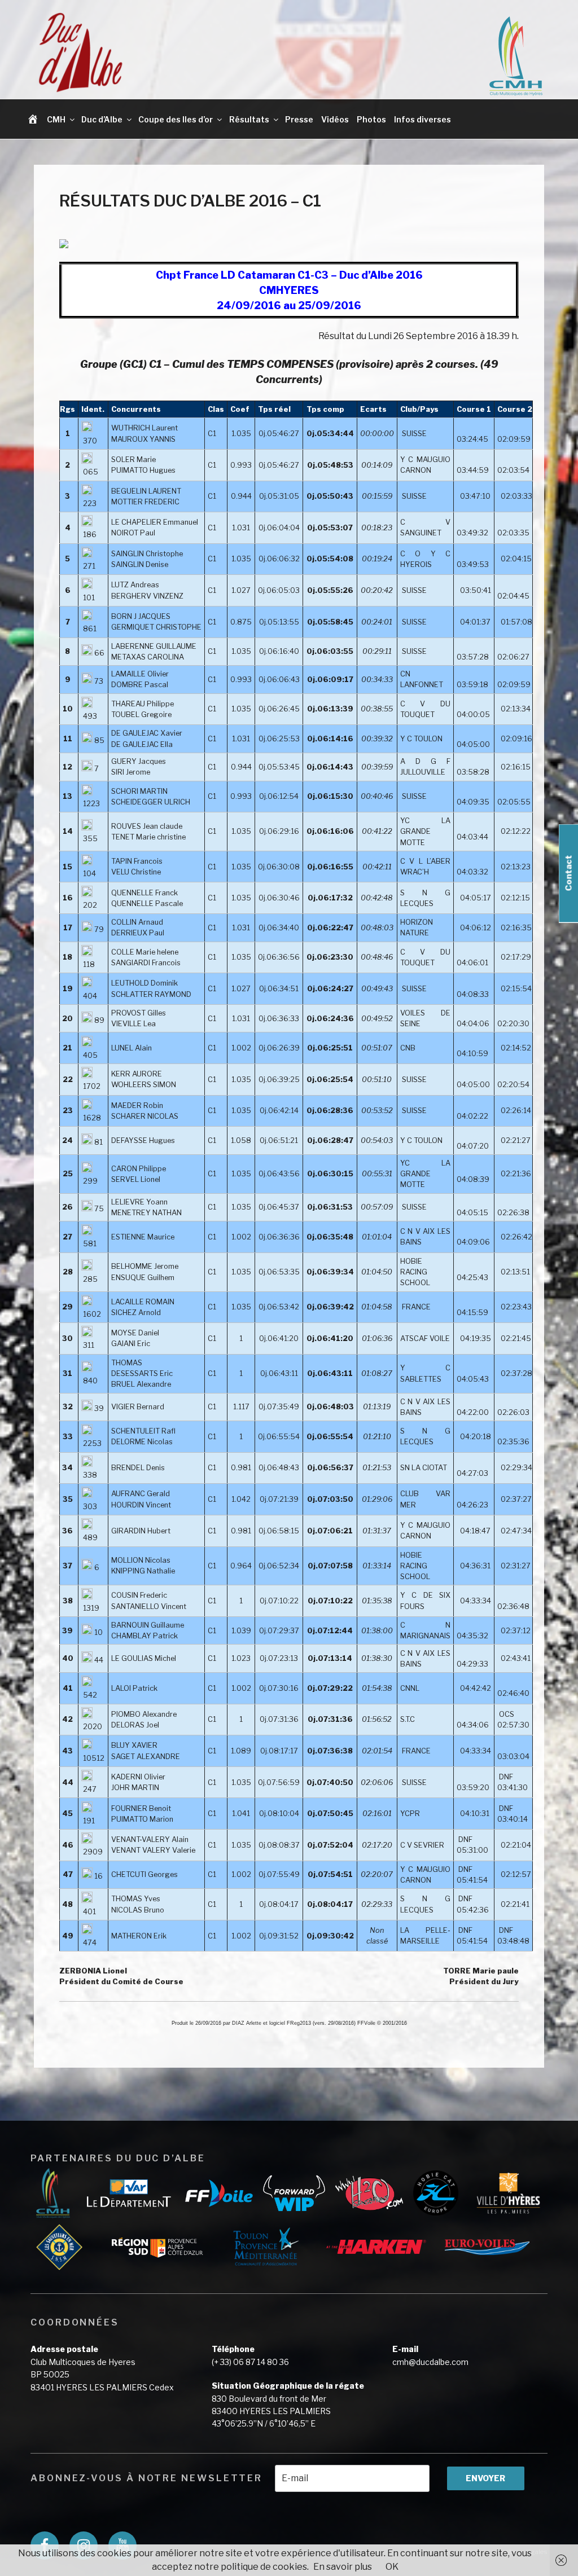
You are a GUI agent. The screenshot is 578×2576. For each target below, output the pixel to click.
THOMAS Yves (136, 1899)
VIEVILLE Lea (133, 1024)
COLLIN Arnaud (137, 922)
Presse (299, 119)
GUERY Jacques (139, 761)
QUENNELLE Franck (144, 893)
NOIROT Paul (133, 533)
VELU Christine (136, 872)
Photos (371, 119)
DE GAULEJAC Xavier (147, 733)
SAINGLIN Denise (140, 564)
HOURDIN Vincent (141, 1505)
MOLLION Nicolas (141, 1560)
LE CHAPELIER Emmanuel (155, 522)
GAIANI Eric (131, 1344)
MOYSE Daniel (135, 1333)
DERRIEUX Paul (138, 933)
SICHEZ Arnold (136, 1313)
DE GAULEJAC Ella (142, 744)
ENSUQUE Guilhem (143, 1278)
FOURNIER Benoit (141, 1808)
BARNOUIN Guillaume (148, 1625)
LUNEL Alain (132, 1048)
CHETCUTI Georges (144, 1874)
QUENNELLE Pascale (147, 904)
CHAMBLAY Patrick (144, 1636)
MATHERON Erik (139, 1936)
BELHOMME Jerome (145, 1266)
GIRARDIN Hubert (141, 1531)
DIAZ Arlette (247, 2023)
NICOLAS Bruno (138, 1910)
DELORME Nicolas (142, 1442)
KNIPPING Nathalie (143, 1571)
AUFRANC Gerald (141, 1494)
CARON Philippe (139, 1169)
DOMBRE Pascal (140, 685)
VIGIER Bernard (138, 1407)
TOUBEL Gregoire (141, 715)
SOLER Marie (133, 460)
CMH (56, 119)
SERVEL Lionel (136, 1179)
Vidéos (335, 119)
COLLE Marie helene (145, 952)
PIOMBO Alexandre (144, 1714)
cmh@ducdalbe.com (430, 2362)
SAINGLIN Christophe (147, 554)
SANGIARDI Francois (146, 963)
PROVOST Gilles (139, 1013)
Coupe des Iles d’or (176, 119)
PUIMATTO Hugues (143, 470)
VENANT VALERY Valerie (153, 1850)
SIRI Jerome (131, 772)
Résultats (249, 119)
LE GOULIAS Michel (144, 1658)
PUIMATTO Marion (142, 1819)
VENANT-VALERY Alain (150, 1839)
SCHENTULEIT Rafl (143, 1431)
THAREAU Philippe (143, 704)
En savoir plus (343, 2567)
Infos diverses (422, 119)
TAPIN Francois (137, 861)
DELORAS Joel (135, 1725)
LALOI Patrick (134, 1688)
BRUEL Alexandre (141, 1384)
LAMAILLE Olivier (140, 674)
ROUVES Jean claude (147, 826)
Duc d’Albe (102, 119)
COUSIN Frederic (139, 1595)
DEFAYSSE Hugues (143, 1140)
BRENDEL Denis (138, 1468)
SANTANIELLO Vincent (149, 1606)
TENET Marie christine (148, 837)
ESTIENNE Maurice (143, 1237)
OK (392, 2567)
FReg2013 (299, 2023)
